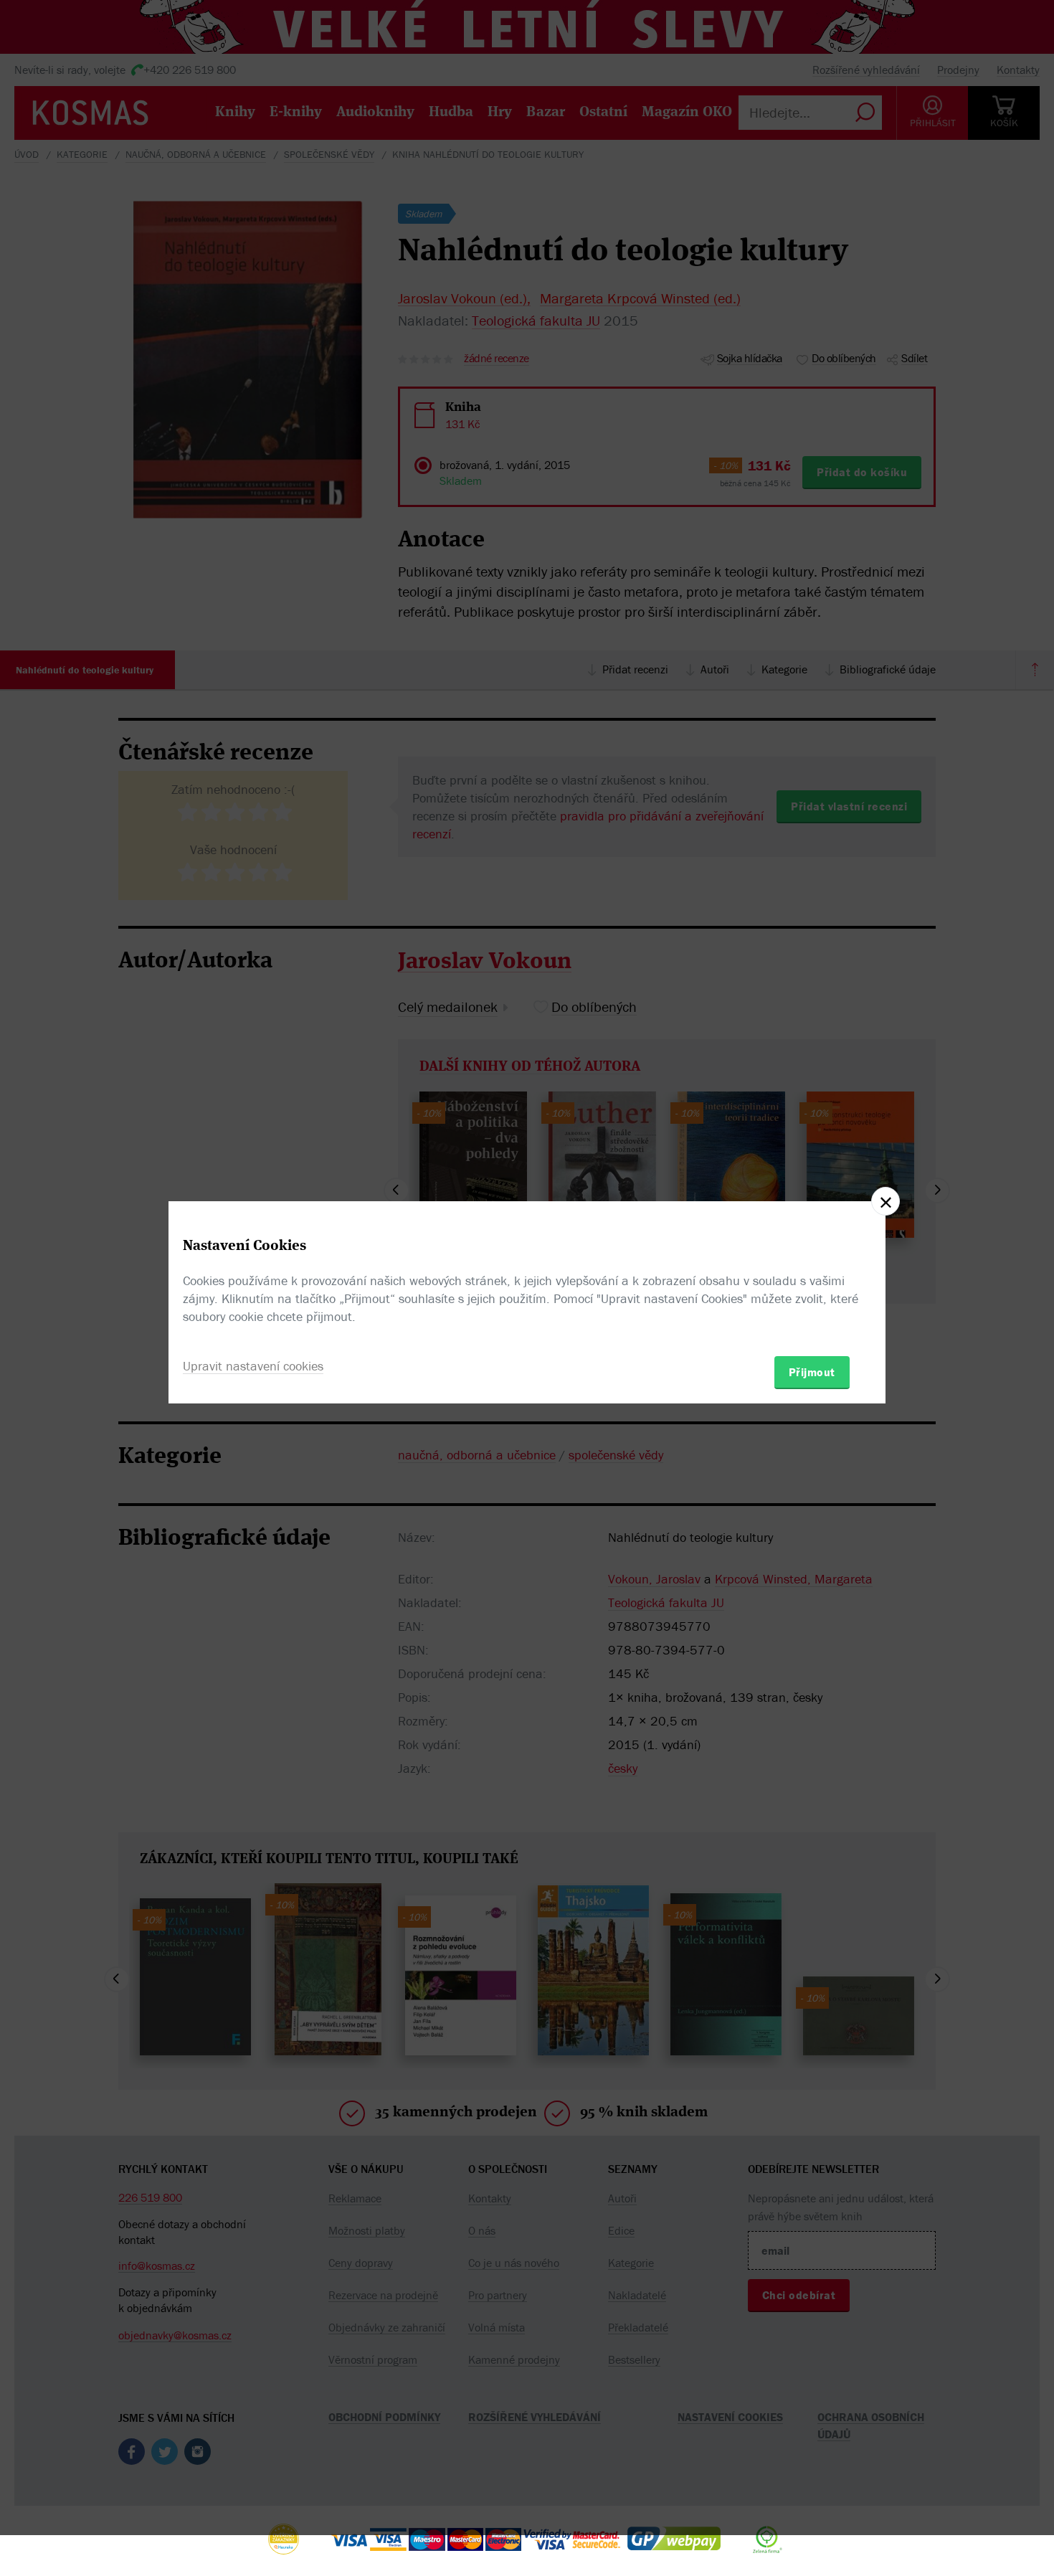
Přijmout (812, 1372)
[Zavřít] (886, 1201)
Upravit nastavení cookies (253, 1366)
